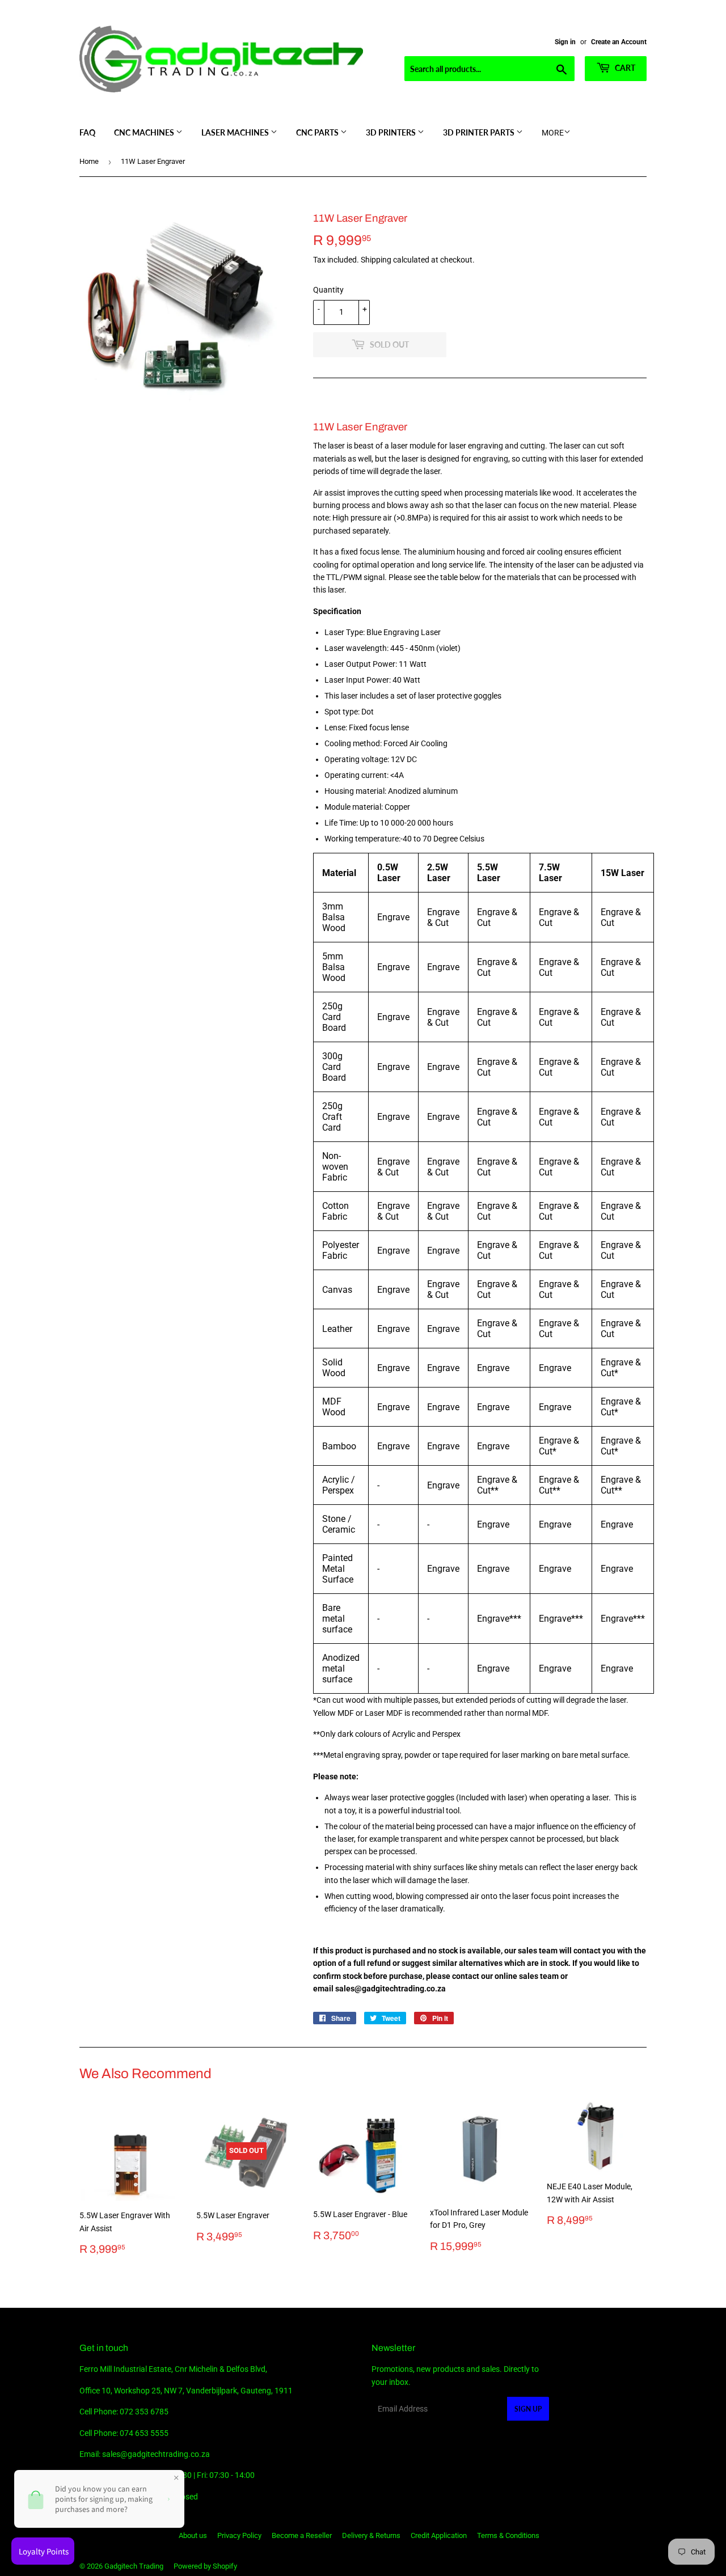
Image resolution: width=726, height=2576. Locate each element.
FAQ (87, 132)
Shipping (376, 260)
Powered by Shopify (205, 2566)
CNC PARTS (318, 132)
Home (89, 161)
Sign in (565, 42)
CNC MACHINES (145, 132)
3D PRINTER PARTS (480, 132)
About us (193, 2535)
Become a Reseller (302, 2535)
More (553, 133)
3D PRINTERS (392, 132)
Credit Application (439, 2535)
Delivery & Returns (371, 2535)
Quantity (328, 290)
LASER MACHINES (236, 132)
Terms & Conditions (508, 2535)
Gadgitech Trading (134, 2566)
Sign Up (528, 2409)
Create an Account (619, 42)
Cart (624, 68)
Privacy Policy (239, 2535)
